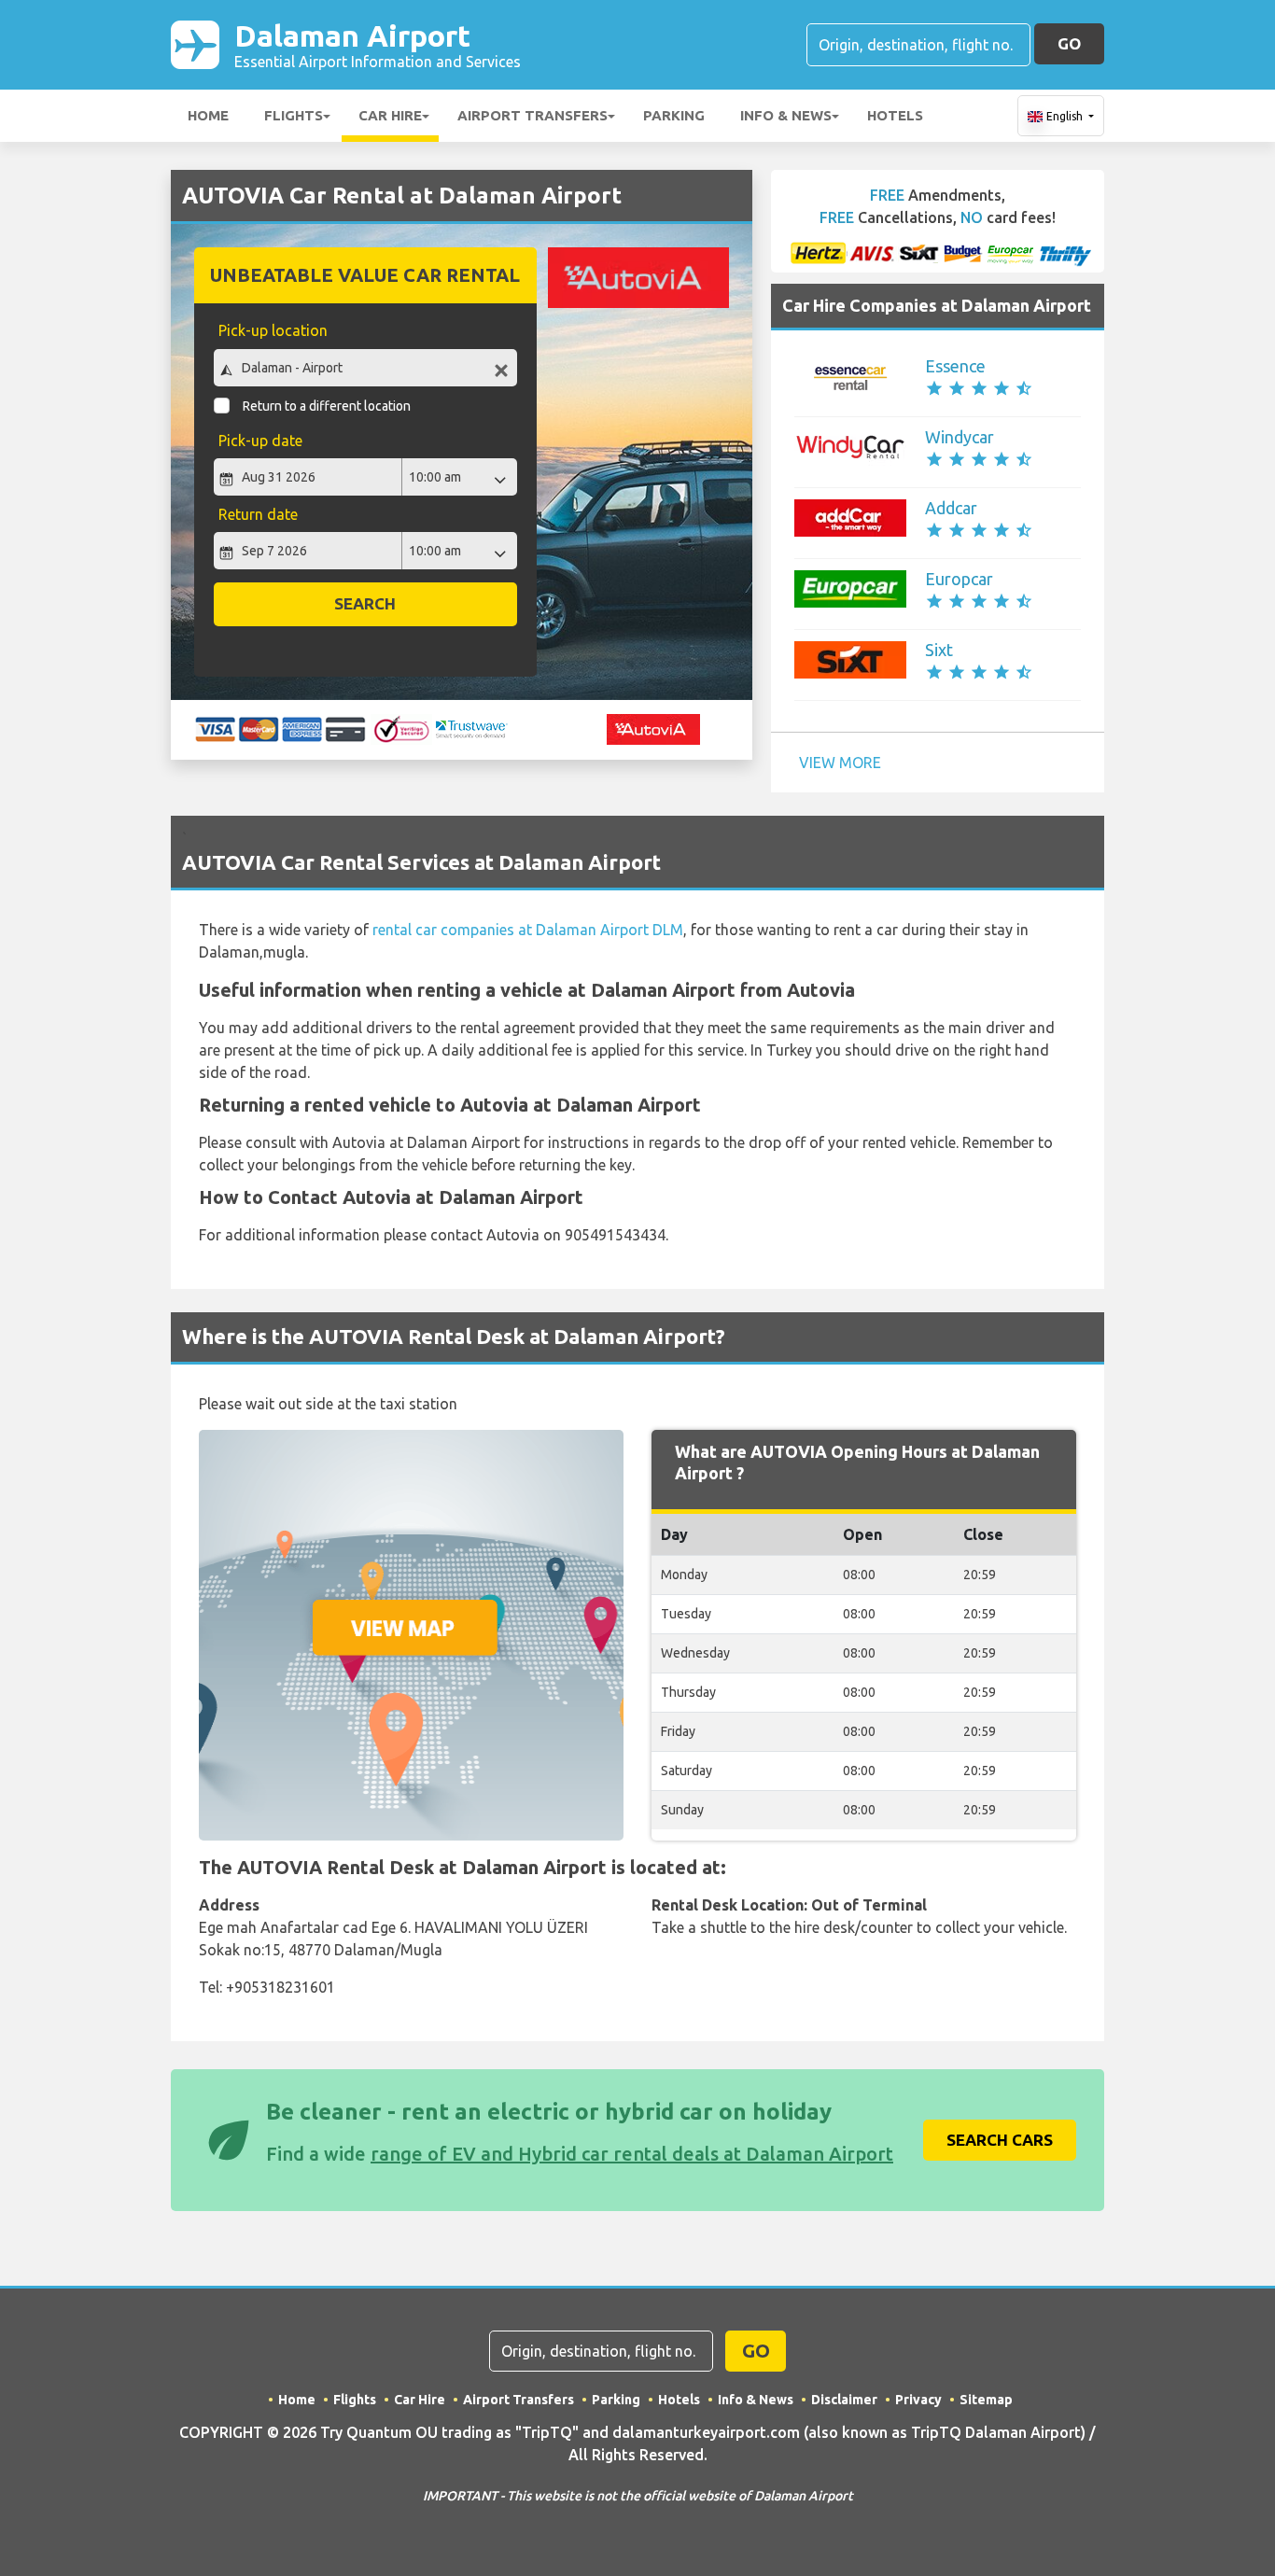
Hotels (895, 115)
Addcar (951, 508)
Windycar (960, 437)
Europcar (959, 579)
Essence (955, 366)
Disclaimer (844, 2400)
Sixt (939, 650)
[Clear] (501, 370)
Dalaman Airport (378, 44)
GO (1069, 43)
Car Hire (390, 115)
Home (208, 115)
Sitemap (986, 2400)
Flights (294, 115)
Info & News (786, 115)
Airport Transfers (532, 115)
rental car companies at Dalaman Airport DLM (528, 930)
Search (365, 603)
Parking (674, 115)
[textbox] (365, 368)
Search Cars (1000, 2140)
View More (840, 763)
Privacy (918, 2400)
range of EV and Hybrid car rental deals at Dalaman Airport (632, 2154)
